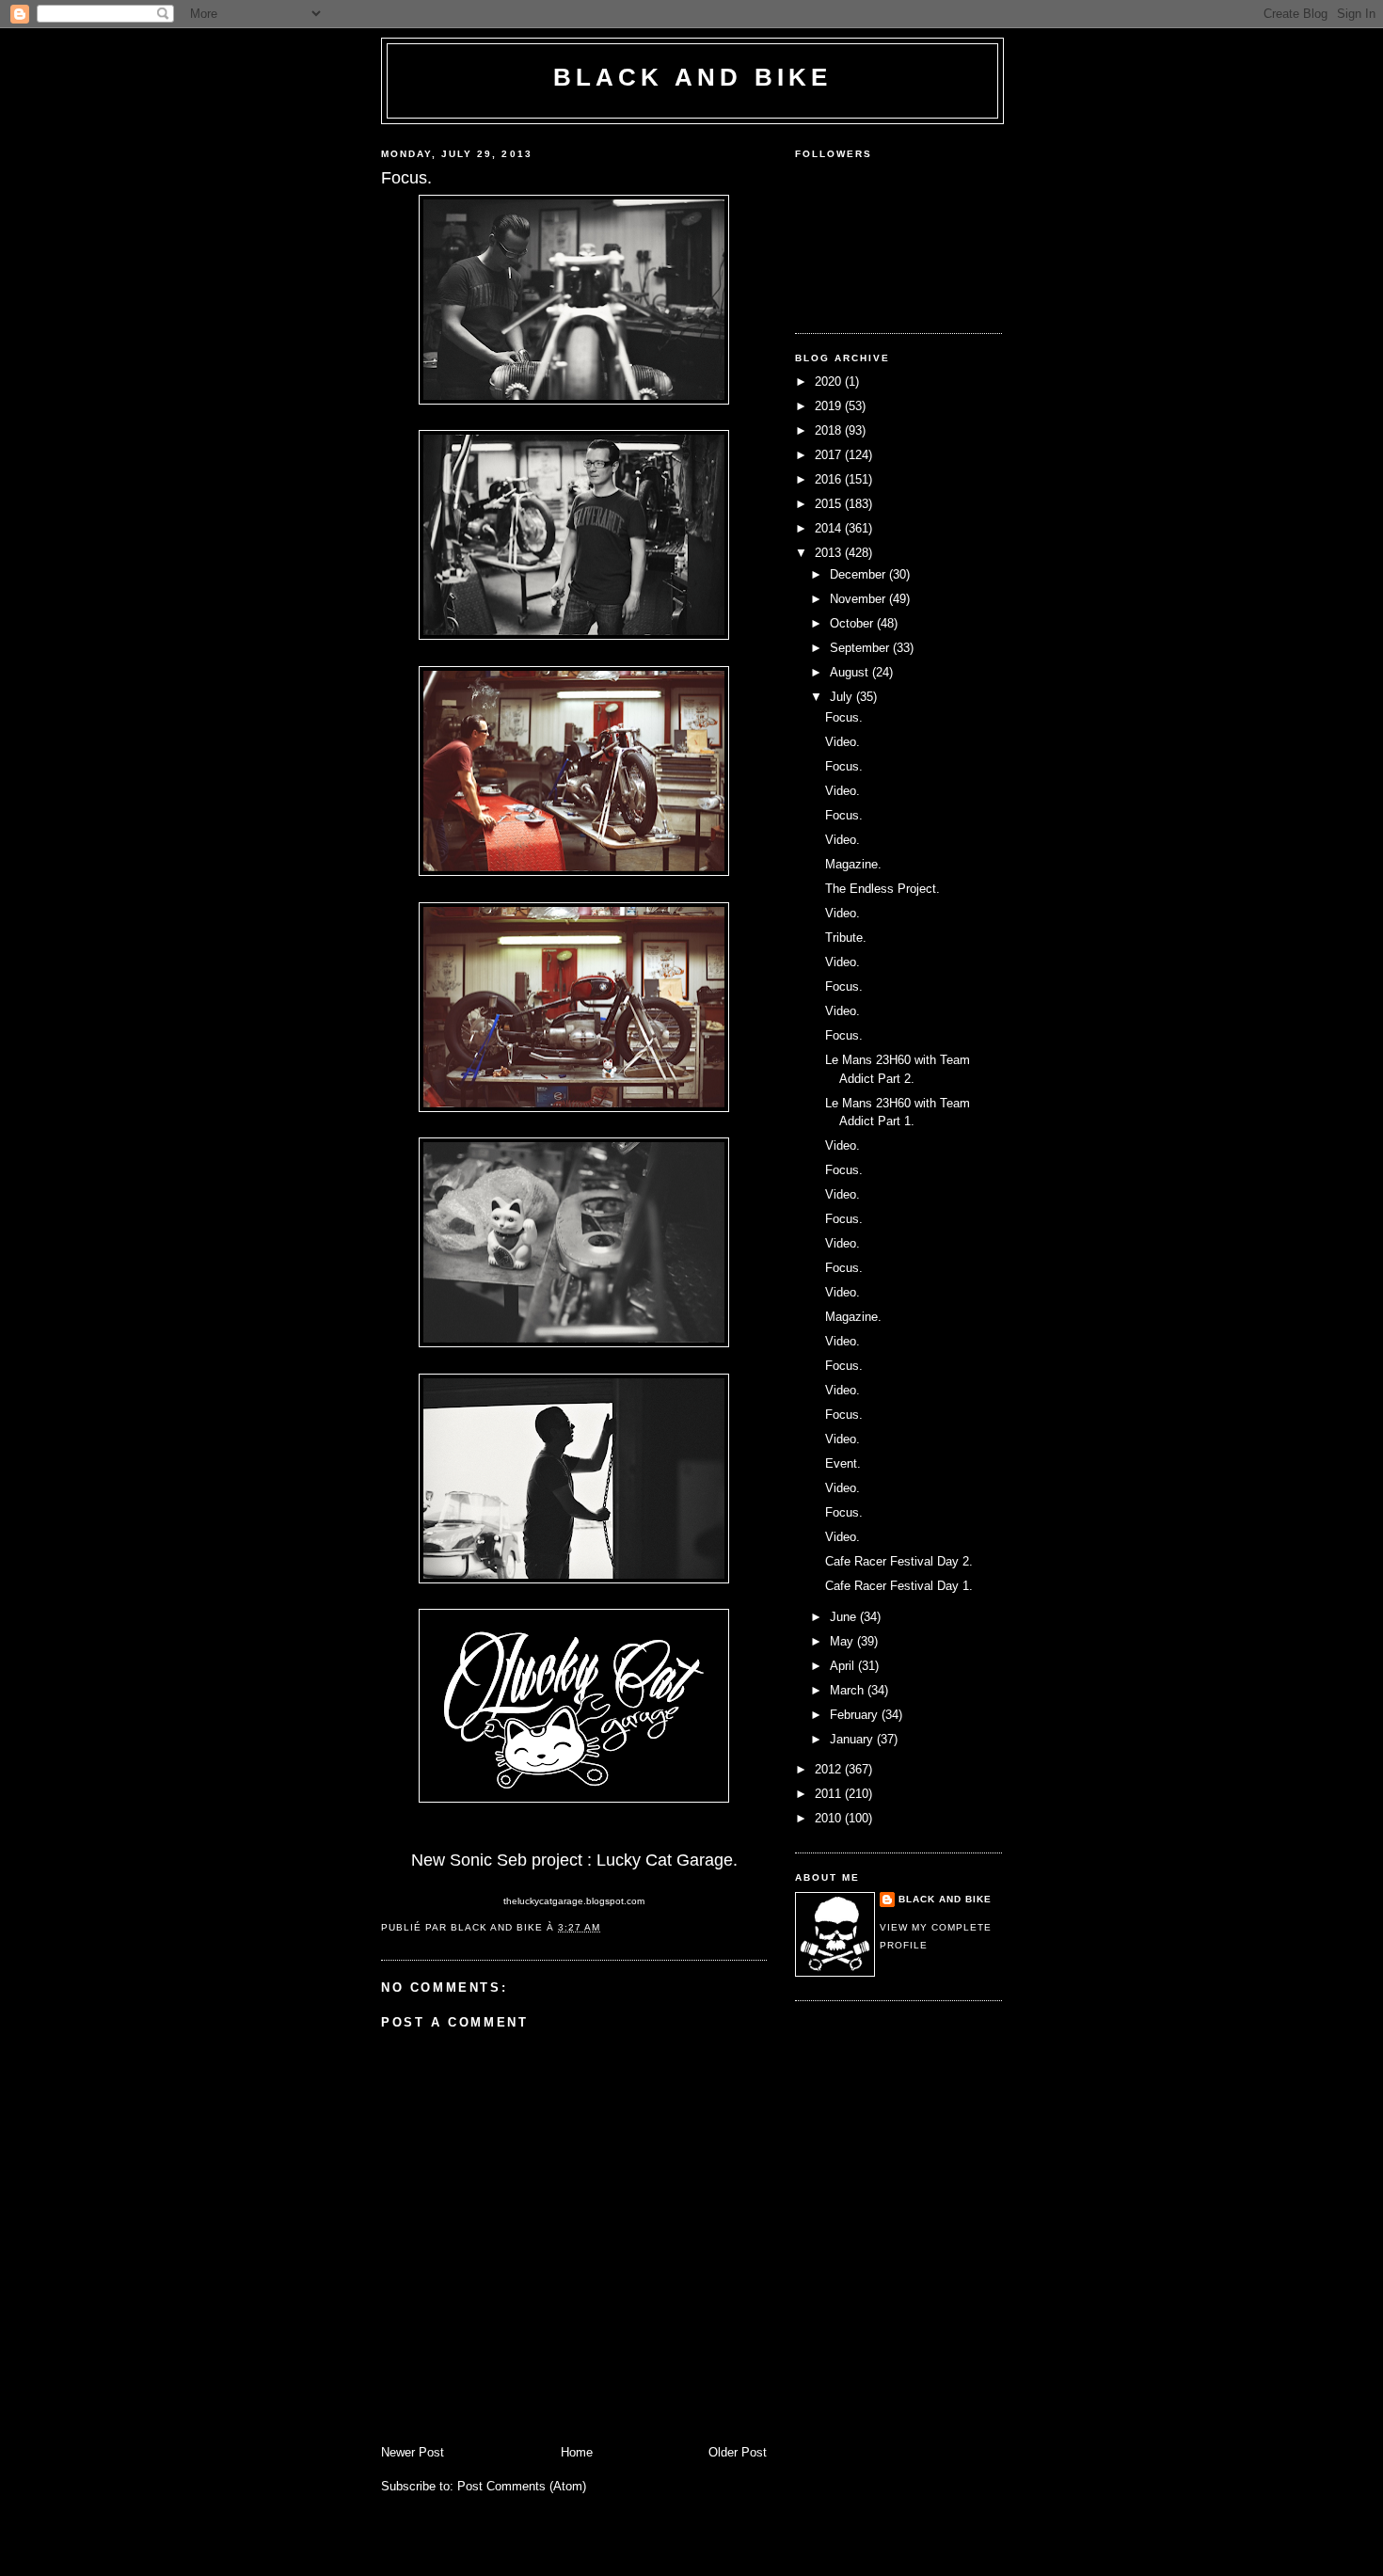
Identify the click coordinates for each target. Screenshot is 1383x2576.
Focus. (844, 717)
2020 (830, 382)
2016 (830, 479)
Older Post (738, 2452)
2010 (830, 1818)
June (845, 1617)
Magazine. (853, 864)
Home (577, 2452)
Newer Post (413, 2452)
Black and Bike (693, 77)
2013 (830, 553)
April (844, 1666)
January (853, 1739)
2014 (830, 528)
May (843, 1641)
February (856, 1715)
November (859, 599)
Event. (843, 1463)
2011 (830, 1794)
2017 (830, 455)
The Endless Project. (882, 889)
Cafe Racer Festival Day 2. (899, 1561)
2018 (830, 430)
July (843, 697)
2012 (830, 1769)
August (851, 672)
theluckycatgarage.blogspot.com (574, 1901)
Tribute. (846, 938)
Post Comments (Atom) (522, 2486)
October (853, 623)
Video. (843, 742)
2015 (830, 504)
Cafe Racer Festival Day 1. (899, 1586)
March (849, 1690)
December (859, 574)
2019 (830, 406)
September (861, 648)
